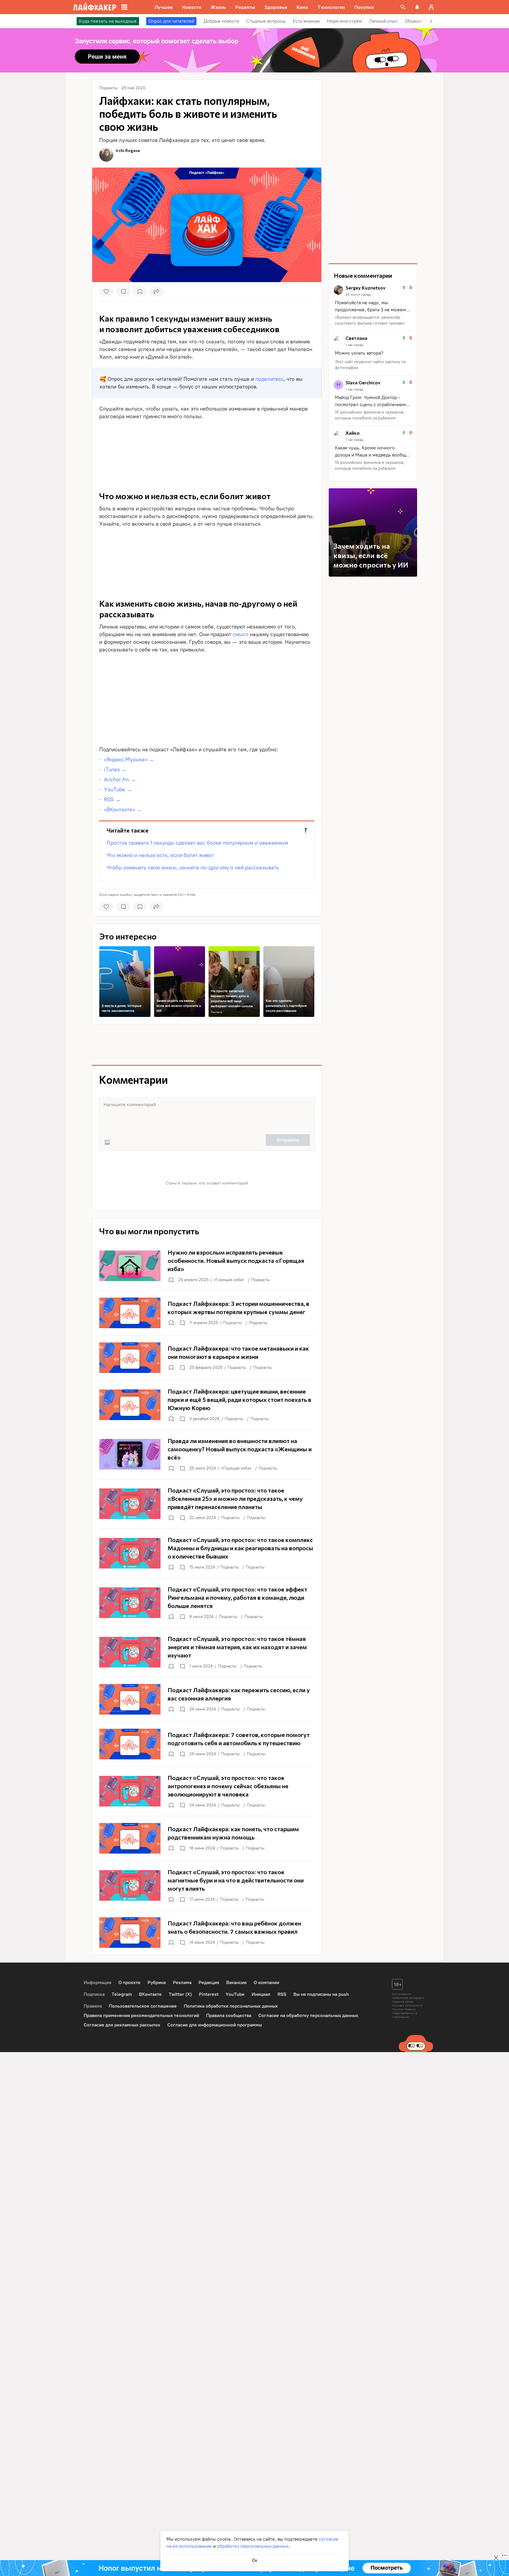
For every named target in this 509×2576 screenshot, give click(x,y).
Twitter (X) (180, 1994)
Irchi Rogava (128, 150)
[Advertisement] (207, 725)
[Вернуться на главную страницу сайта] (95, 7)
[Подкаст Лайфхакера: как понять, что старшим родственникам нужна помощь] (207, 1838)
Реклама (217, 1012)
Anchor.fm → (120, 780)
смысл (241, 634)
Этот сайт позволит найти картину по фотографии (370, 365)
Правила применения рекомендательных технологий (141, 2015)
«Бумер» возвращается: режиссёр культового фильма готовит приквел (370, 320)
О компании (266, 1982)
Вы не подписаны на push (321, 1994)
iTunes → (115, 770)
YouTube (235, 1994)
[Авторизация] (431, 7)
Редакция (209, 1982)
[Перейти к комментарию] (373, 306)
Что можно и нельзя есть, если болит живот (160, 855)
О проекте (129, 1982)
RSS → (112, 800)
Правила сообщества (229, 2015)
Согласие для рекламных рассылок (122, 2025)
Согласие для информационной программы (215, 2025)
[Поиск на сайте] (403, 7)
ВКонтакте (150, 1994)
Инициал (261, 1994)
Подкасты (261, 1280)
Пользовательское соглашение (143, 2006)
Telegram (122, 1994)
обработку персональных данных (253, 2546)
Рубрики (157, 1982)
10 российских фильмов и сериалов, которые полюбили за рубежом (370, 415)
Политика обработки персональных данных (231, 2006)
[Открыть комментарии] (182, 1323)
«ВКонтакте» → (123, 810)
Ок (255, 2560)
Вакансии (236, 1982)
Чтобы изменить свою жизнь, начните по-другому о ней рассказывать (193, 868)
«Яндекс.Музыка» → (129, 760)
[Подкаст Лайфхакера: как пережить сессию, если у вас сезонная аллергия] (207, 1699)
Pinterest (209, 1994)
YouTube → (118, 790)
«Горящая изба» (229, 1280)
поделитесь (270, 379)
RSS (282, 1994)
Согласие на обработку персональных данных (308, 2015)
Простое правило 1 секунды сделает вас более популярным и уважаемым (197, 843)
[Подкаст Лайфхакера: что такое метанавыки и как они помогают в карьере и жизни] (207, 1358)
